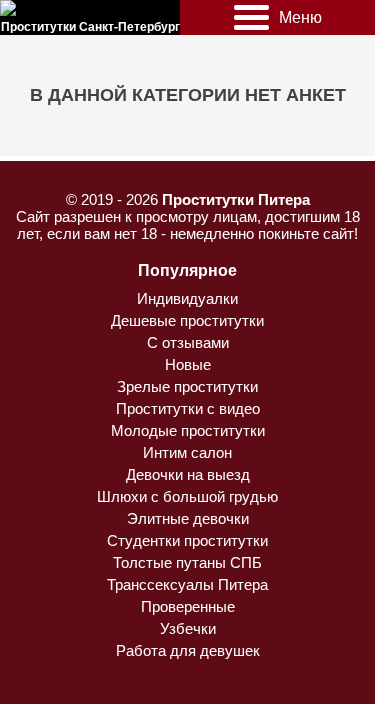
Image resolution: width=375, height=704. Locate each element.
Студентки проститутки (187, 540)
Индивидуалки (187, 298)
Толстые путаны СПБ (187, 562)
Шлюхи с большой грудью (187, 496)
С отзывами (188, 342)
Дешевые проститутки (187, 320)
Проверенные (188, 606)
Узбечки (188, 628)
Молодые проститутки (188, 430)
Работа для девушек (188, 650)
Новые (188, 364)
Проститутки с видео (188, 408)
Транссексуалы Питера (187, 584)
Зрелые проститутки (187, 386)
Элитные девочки (188, 518)
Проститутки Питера (236, 199)
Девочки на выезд (188, 474)
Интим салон (187, 452)
